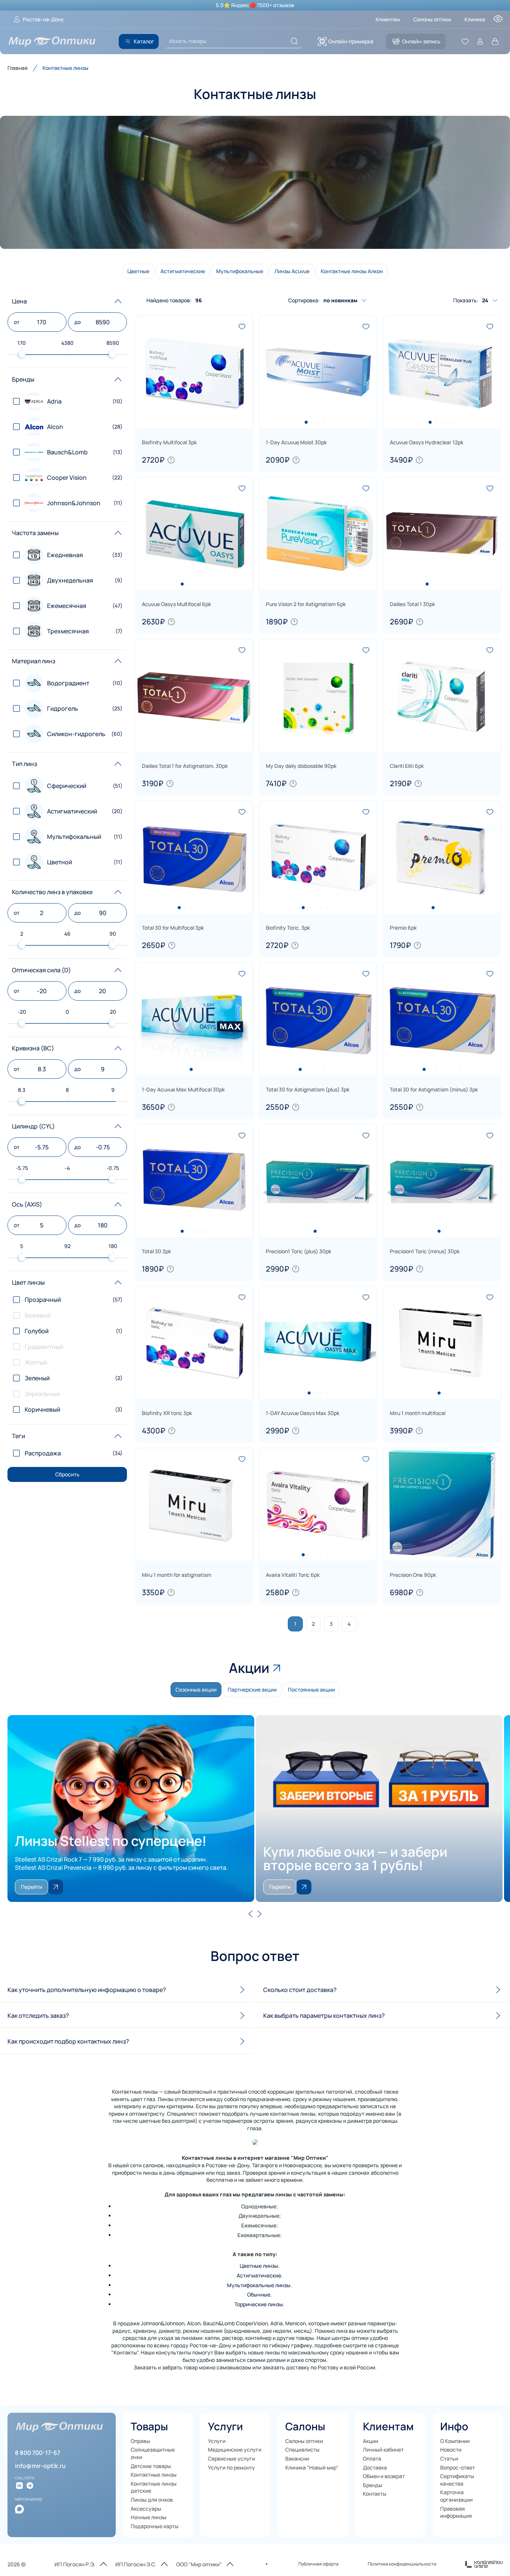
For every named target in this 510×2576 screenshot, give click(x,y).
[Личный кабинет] (480, 41)
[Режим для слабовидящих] (498, 21)
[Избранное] (465, 41)
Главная (18, 68)
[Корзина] (495, 41)
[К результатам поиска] (294, 41)
